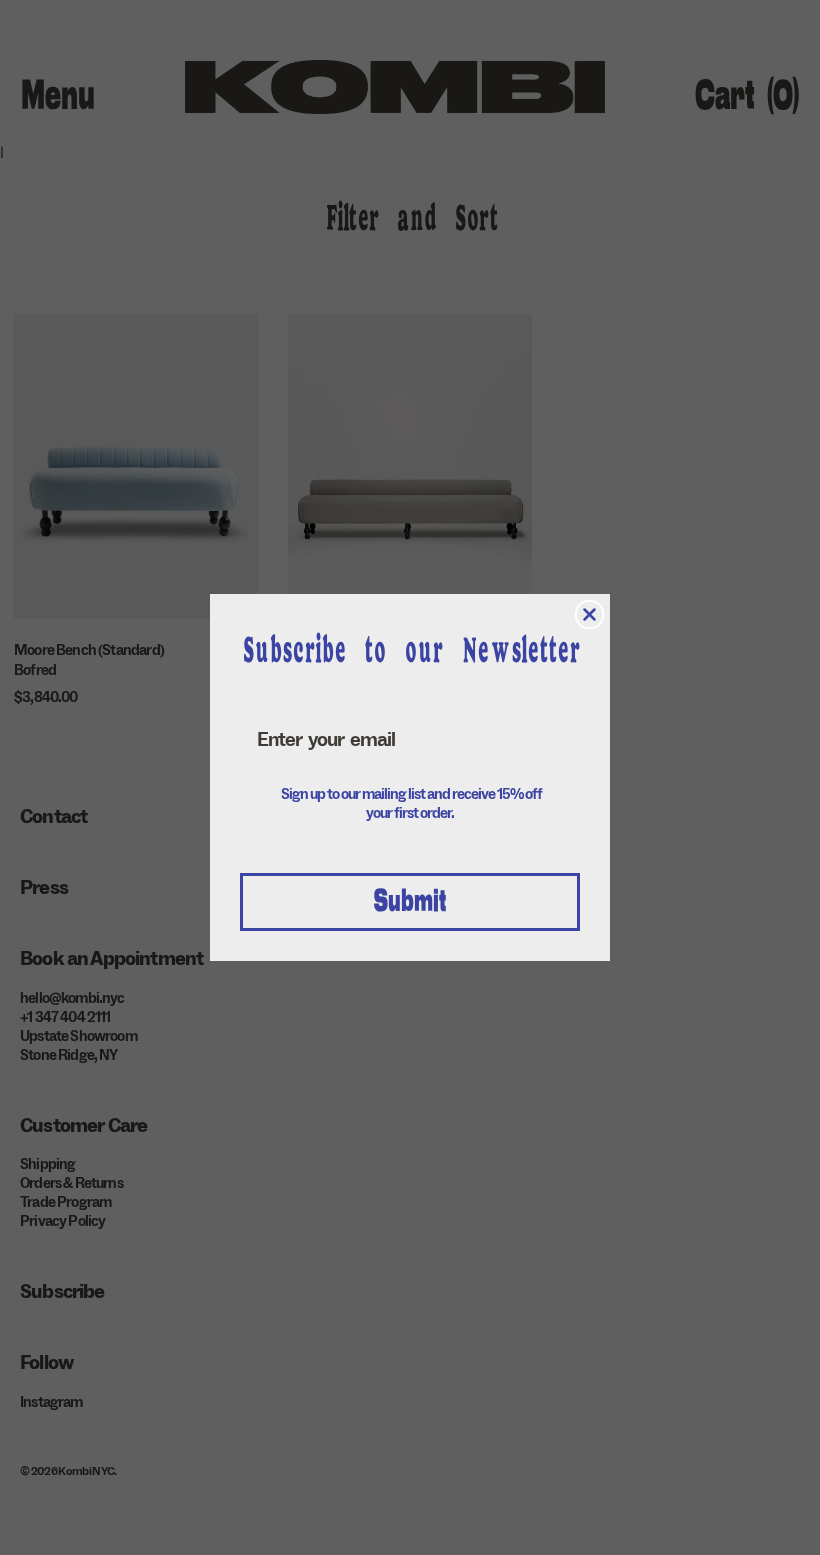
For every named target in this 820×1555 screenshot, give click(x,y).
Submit (410, 902)
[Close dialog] (589, 614)
